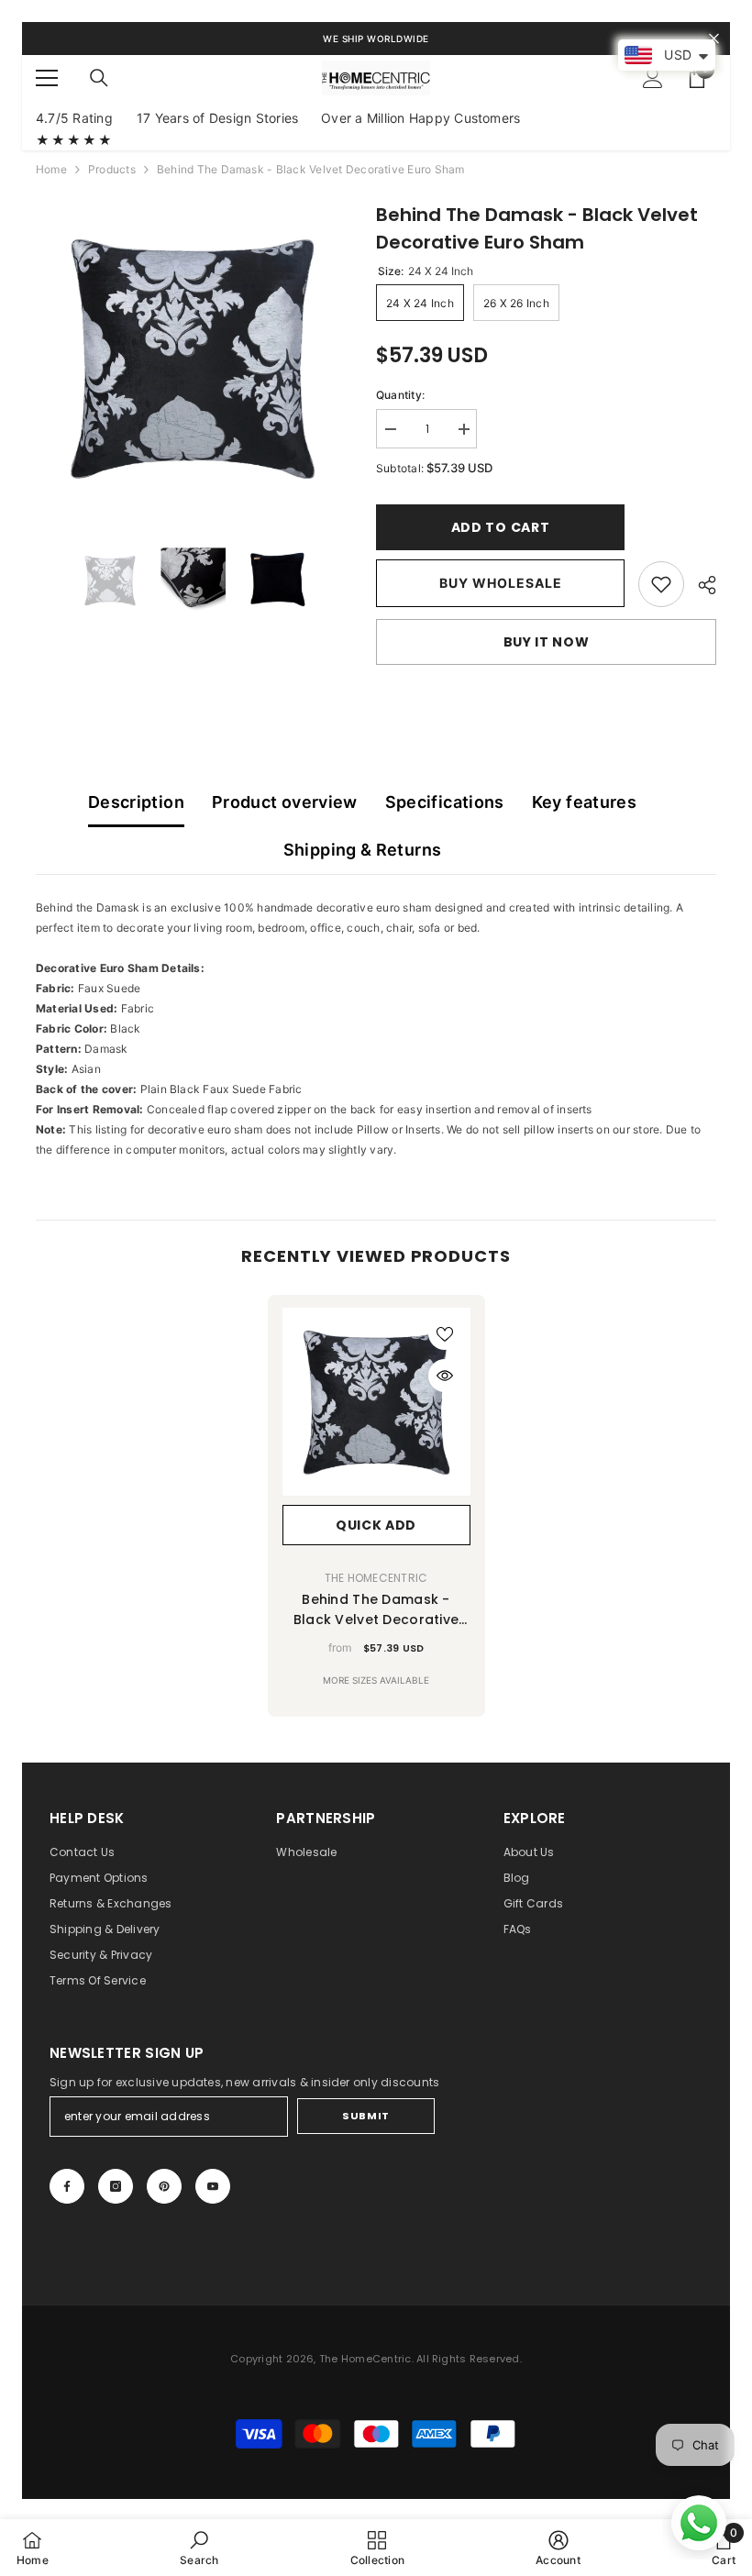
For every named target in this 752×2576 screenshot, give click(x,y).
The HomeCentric (376, 1578)
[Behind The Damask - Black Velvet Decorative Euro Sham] (376, 1402)
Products (112, 169)
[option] (192, 357)
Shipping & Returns (362, 850)
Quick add (376, 1525)
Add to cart (501, 527)
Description (136, 802)
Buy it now (547, 642)
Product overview (285, 802)
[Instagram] (116, 2186)
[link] (661, 584)
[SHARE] (700, 585)
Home (51, 169)
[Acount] (653, 78)
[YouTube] (213, 2186)
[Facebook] (67, 2186)
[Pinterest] (164, 2186)
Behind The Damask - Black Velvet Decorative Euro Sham (376, 1610)
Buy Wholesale (501, 583)
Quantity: (400, 395)
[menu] (47, 78)
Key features (584, 802)
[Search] (99, 78)
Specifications (445, 802)
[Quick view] (445, 1376)
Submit (365, 2116)
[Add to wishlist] (445, 1333)
